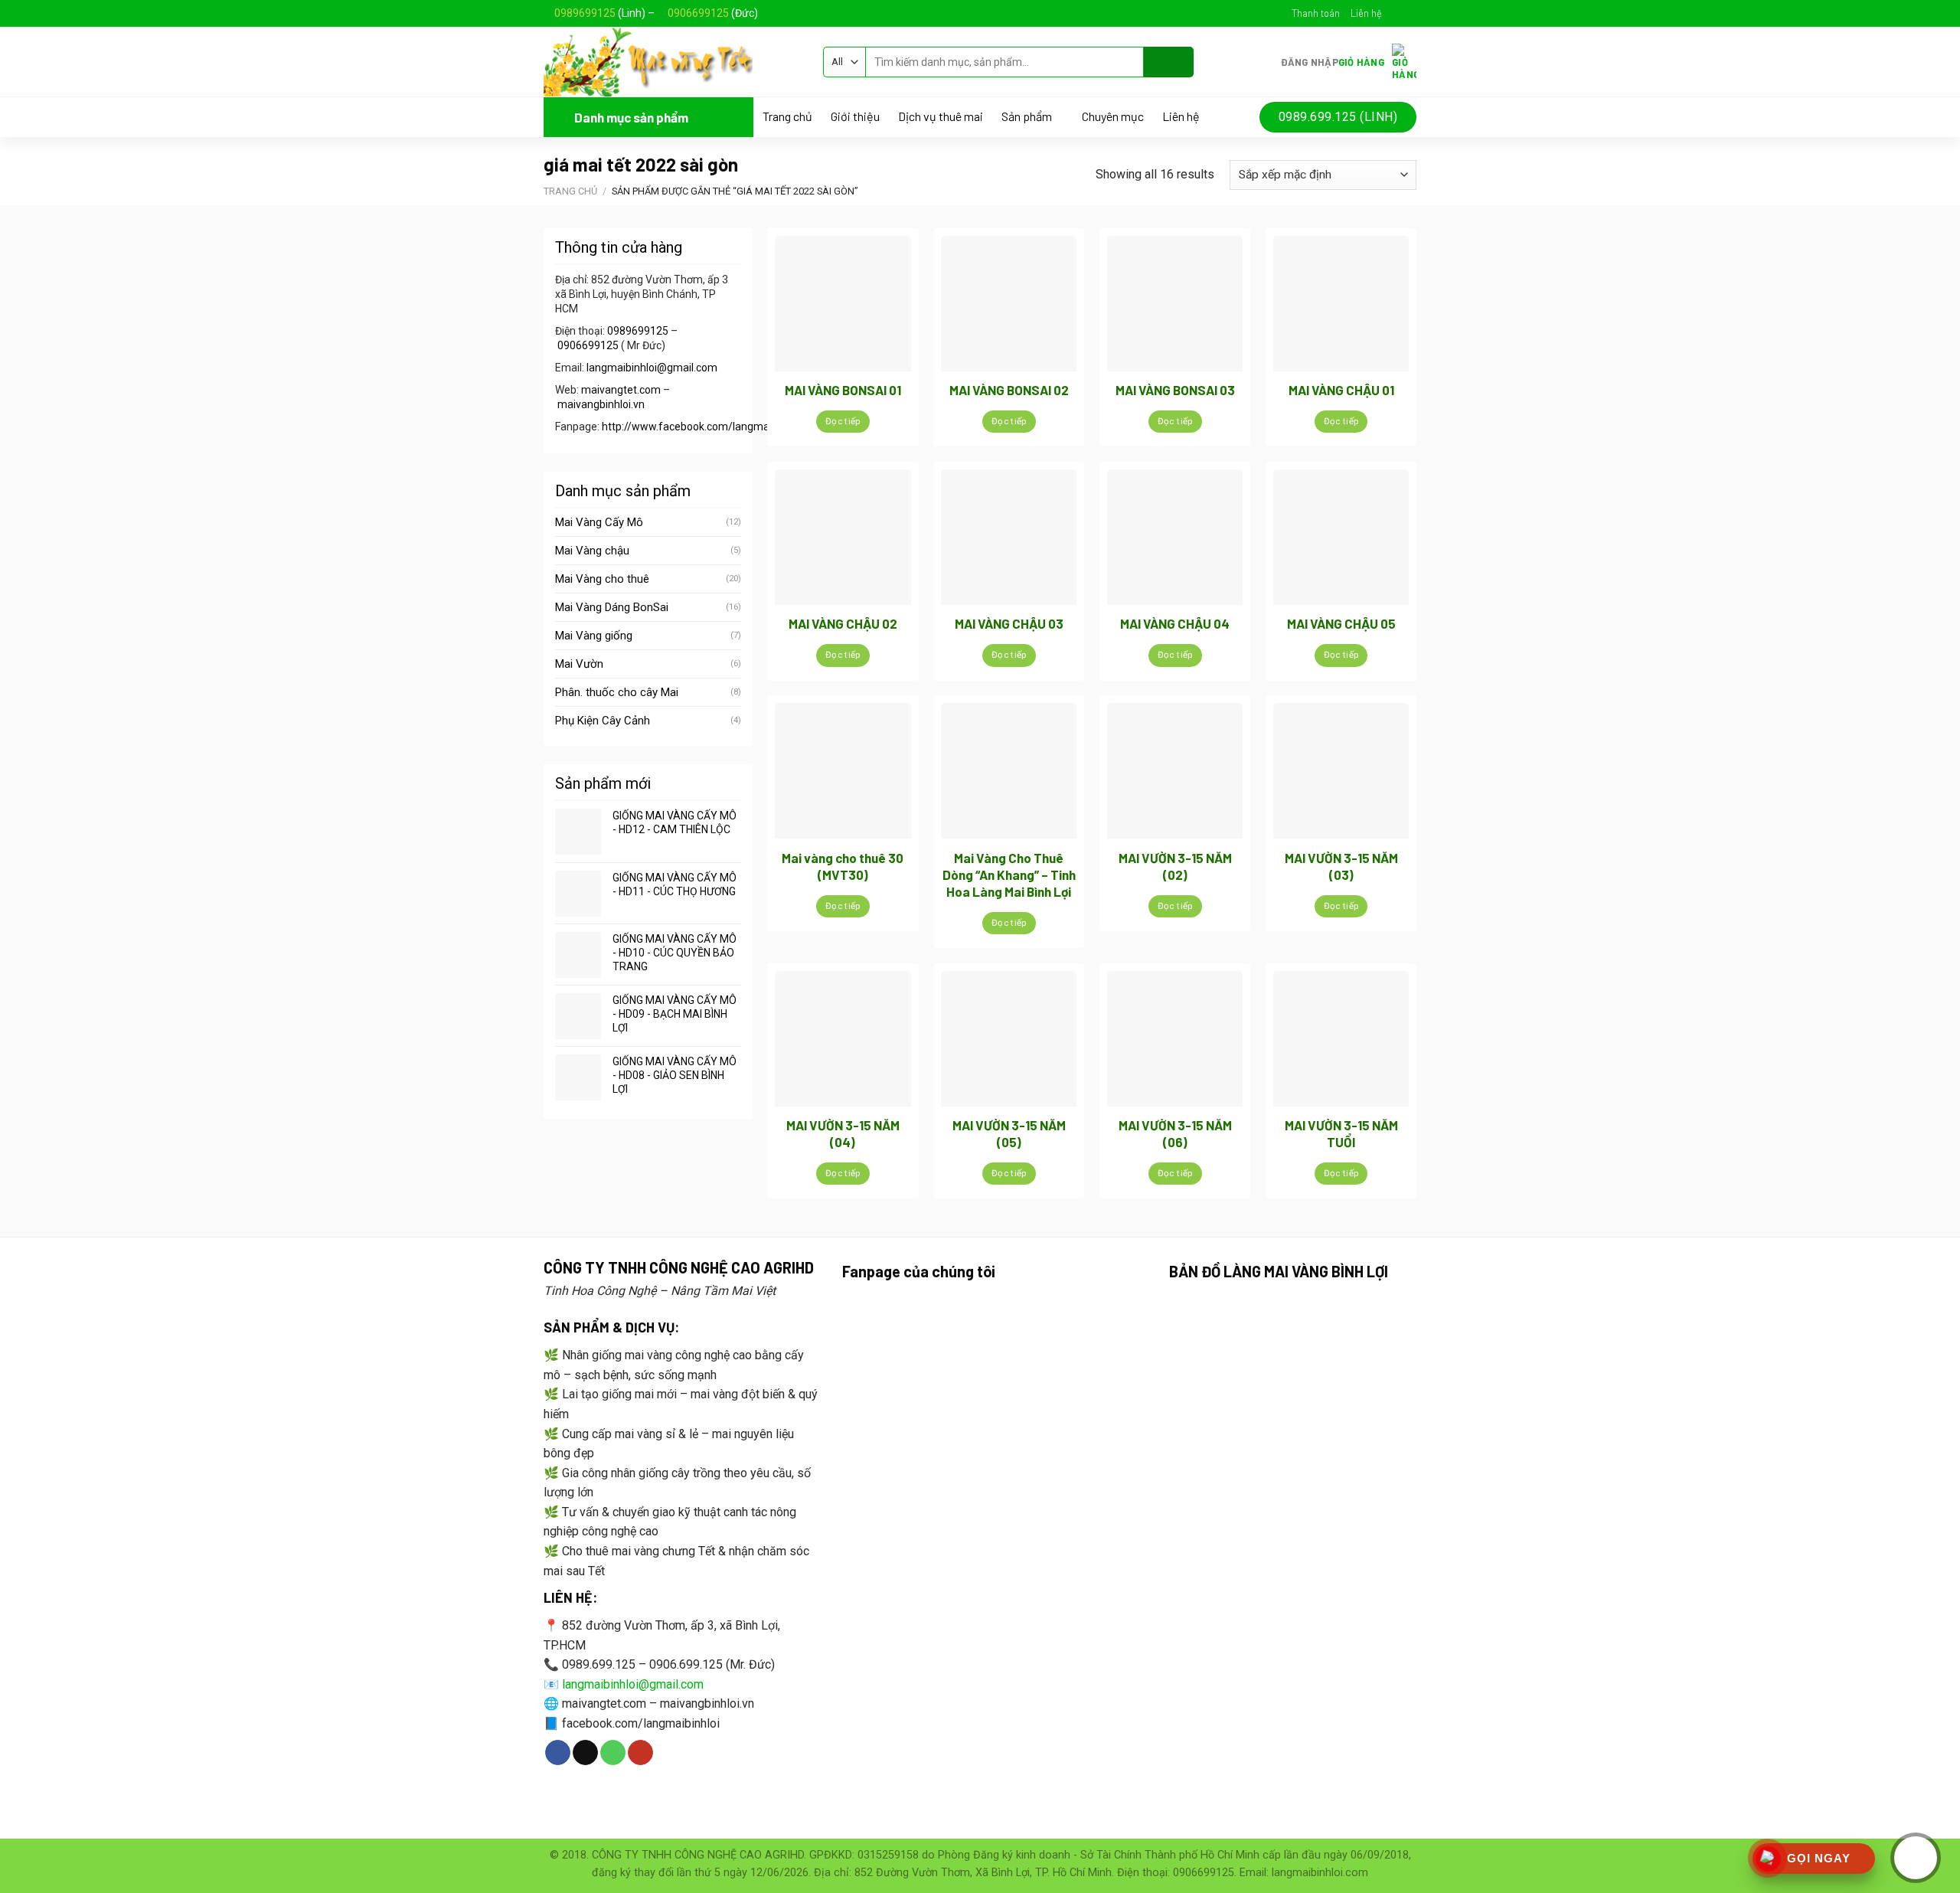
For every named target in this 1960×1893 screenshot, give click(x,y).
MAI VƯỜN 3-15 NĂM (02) (1175, 866)
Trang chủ (787, 116)
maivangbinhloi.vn (601, 404)
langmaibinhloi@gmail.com (652, 368)
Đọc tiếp (843, 421)
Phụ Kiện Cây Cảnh (603, 721)
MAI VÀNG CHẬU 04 (1175, 623)
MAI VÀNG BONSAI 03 (1175, 390)
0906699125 (698, 13)
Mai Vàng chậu (592, 551)
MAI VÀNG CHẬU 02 (843, 623)
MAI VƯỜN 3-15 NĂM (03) (1341, 866)
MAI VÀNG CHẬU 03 (1009, 623)
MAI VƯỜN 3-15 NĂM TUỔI (1341, 1133)
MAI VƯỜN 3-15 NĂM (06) (1175, 1133)
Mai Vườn (579, 664)
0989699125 (585, 13)
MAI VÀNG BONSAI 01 (843, 390)
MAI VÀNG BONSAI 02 (1009, 390)
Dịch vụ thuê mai (941, 116)
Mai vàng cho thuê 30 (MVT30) (843, 866)
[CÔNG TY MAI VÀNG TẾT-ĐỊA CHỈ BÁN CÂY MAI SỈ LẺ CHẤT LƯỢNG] (672, 62)
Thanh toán (1316, 13)
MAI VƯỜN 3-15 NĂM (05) (1009, 1133)
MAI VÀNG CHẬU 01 (1341, 390)
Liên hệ (1366, 13)
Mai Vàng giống (594, 636)
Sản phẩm (1027, 117)
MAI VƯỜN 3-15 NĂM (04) (843, 1133)
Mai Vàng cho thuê (602, 579)
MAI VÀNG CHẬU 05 (1341, 623)
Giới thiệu (855, 116)
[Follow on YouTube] (640, 1753)
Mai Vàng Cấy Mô (599, 522)
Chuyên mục (1113, 116)
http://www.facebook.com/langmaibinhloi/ (705, 427)
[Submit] (1169, 62)
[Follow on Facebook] (1394, 13)
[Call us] (613, 1753)
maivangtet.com (621, 390)
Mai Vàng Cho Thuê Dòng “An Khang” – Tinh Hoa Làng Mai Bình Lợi (1009, 875)
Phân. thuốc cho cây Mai (617, 692)
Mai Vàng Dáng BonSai (612, 607)
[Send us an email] (1409, 13)
